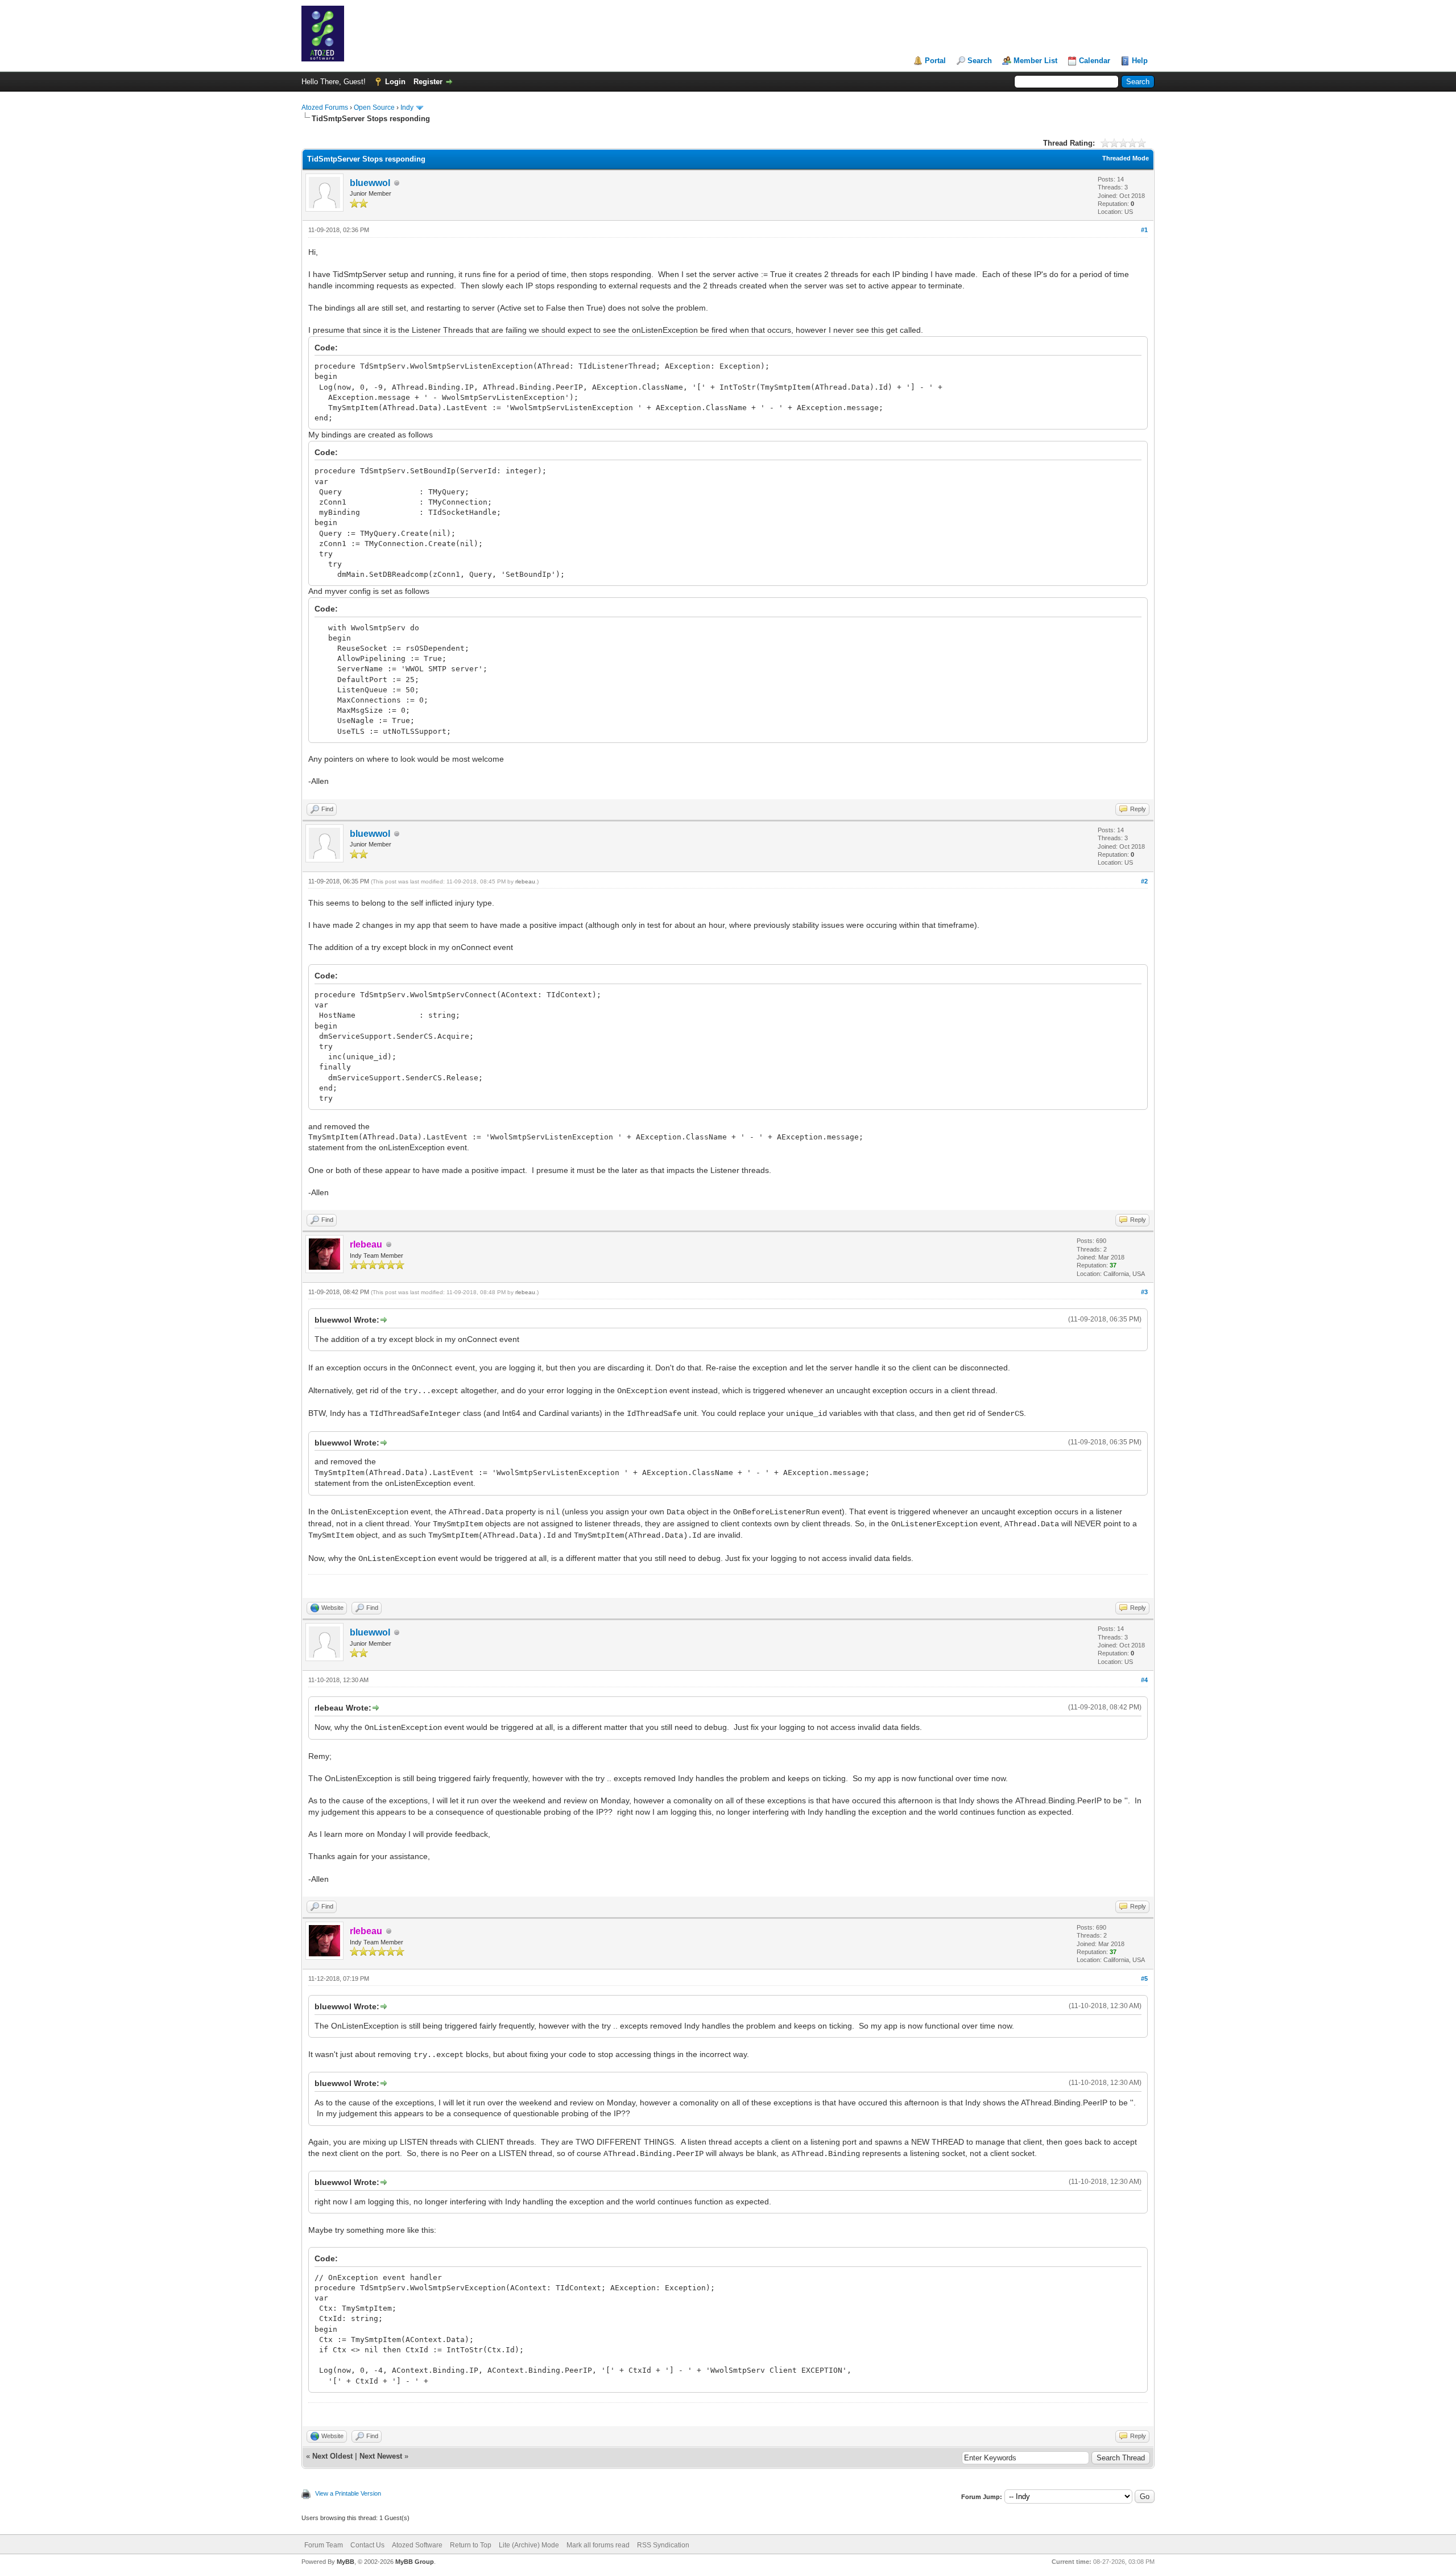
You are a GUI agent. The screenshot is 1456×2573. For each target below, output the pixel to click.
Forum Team (324, 2545)
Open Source (374, 108)
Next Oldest (332, 2456)
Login (395, 82)
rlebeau (525, 881)
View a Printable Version (348, 2493)
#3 (1144, 1292)
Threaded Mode (1126, 158)
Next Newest (381, 2456)
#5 (1144, 1979)
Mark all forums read (598, 2545)
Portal (935, 61)
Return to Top (471, 2545)
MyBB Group (415, 2562)
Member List (1035, 61)
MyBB (346, 2562)
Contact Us (367, 2545)
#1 (1144, 230)
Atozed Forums (325, 108)
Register (428, 82)
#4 (1144, 1680)
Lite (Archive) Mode (529, 2545)
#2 (1144, 881)
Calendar (1095, 61)
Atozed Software (417, 2545)
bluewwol (370, 183)
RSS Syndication (663, 2545)
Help (1140, 61)
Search (980, 61)
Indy (407, 108)
